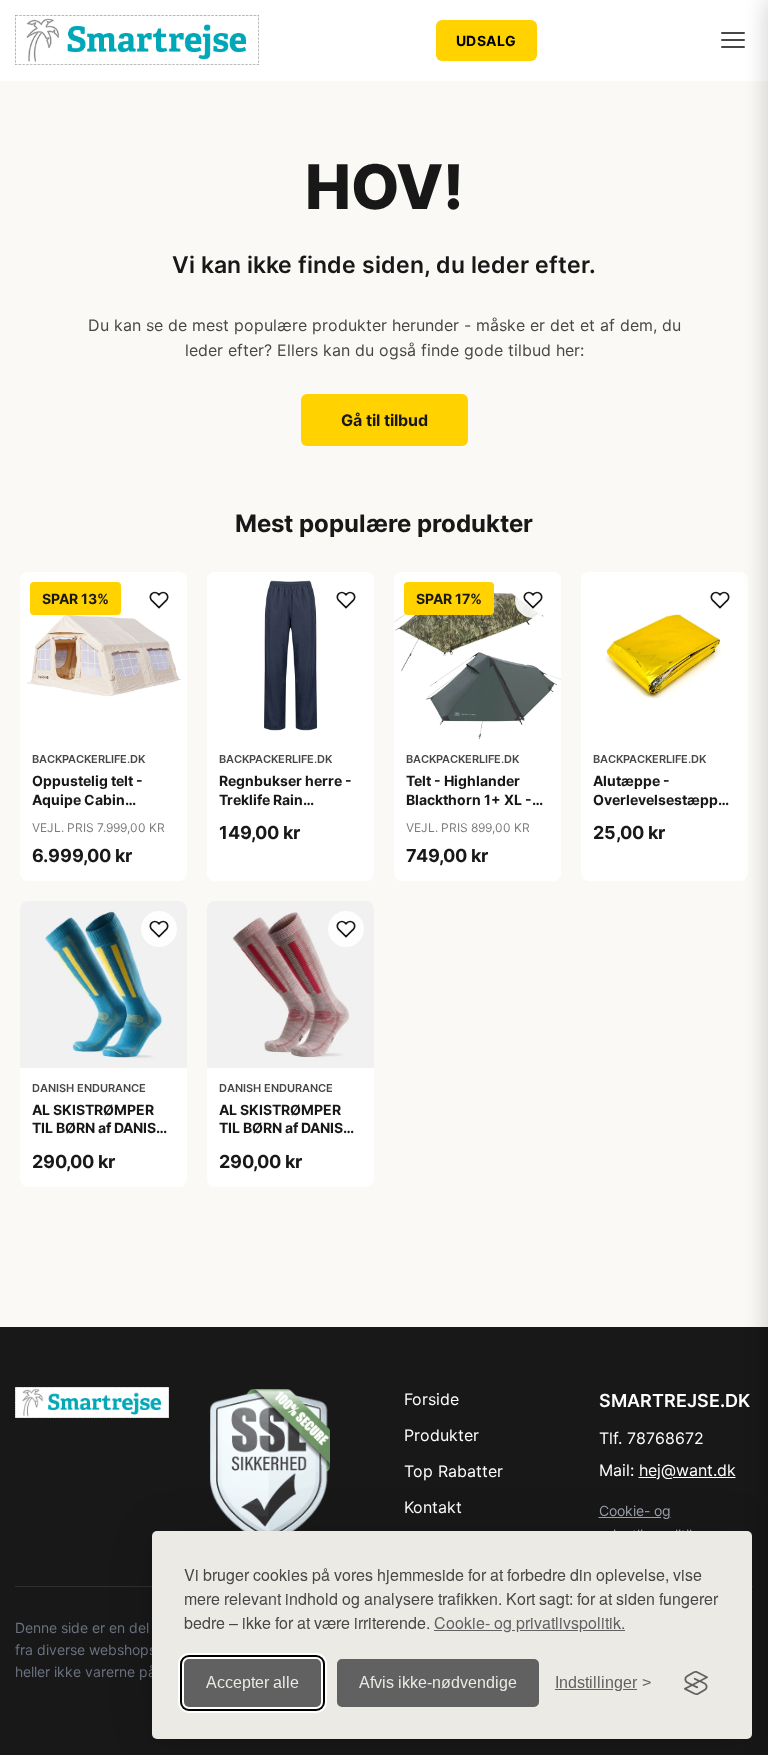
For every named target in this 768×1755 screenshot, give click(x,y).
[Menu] (733, 40)
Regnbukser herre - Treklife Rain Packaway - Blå (285, 798)
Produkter (441, 1435)
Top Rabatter (453, 1471)
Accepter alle (252, 1682)
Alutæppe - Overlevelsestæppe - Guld (664, 798)
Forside (431, 1399)
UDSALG (486, 40)
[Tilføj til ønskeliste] (159, 600)
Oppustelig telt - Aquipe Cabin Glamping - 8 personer (87, 808)
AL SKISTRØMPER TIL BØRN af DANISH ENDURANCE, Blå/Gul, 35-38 (99, 1137)
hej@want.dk (687, 1470)
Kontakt (433, 1507)
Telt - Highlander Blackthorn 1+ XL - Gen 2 (469, 798)
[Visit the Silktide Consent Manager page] (696, 1683)
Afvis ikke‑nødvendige (438, 1682)
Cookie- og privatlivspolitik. (529, 1622)
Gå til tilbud (384, 420)
